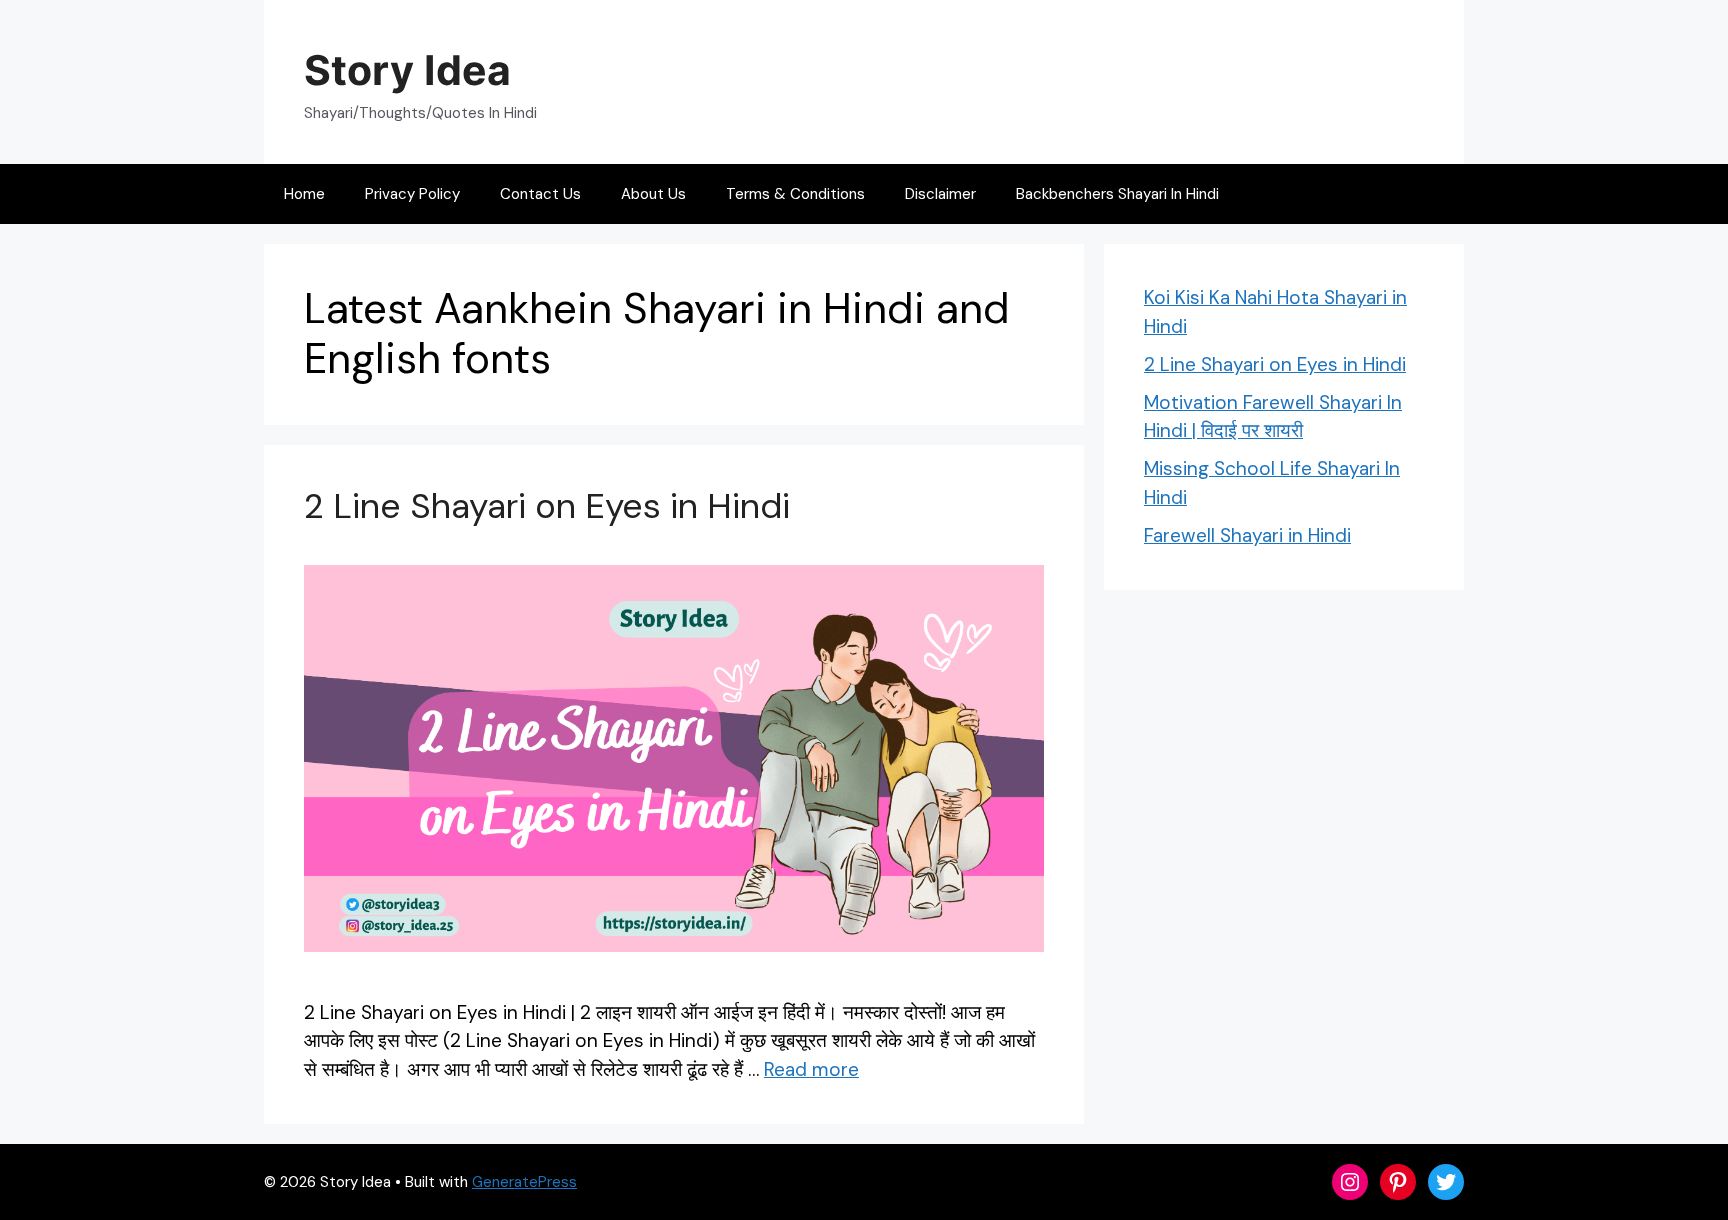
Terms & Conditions (795, 194)
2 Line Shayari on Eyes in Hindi (547, 506)
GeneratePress (524, 1182)
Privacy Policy (412, 194)
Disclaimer (940, 194)
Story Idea (407, 70)
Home (304, 194)
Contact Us (540, 194)
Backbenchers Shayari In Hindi (1117, 194)
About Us (653, 194)
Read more (811, 1069)
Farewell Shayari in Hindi (1247, 535)
